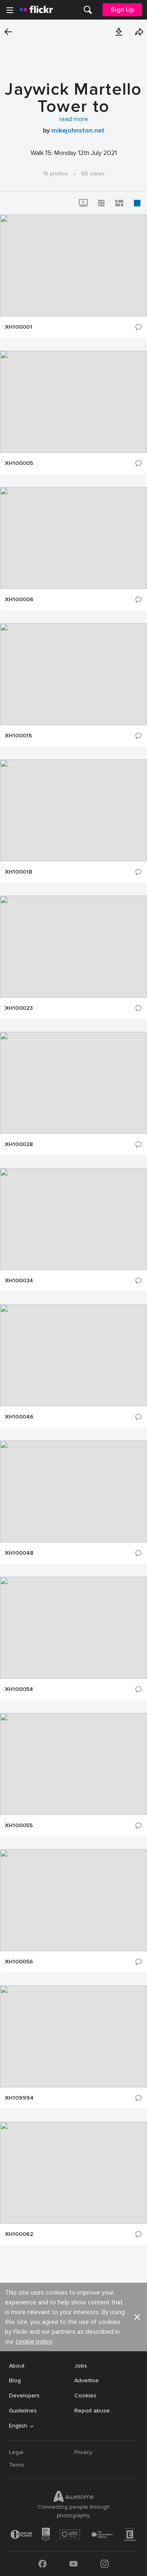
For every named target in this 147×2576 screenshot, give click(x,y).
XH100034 (19, 1281)
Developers (24, 2396)
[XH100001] (73, 266)
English (18, 2426)
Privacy (83, 2452)
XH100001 (19, 327)
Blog (15, 2380)
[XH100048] (73, 1492)
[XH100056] (73, 1900)
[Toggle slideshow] (83, 203)
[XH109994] (73, 2036)
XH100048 (19, 1553)
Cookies (85, 2396)
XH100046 (19, 1417)
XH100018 (19, 872)
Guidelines (23, 2411)
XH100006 (19, 600)
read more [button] (74, 119)
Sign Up (122, 10)
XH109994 (19, 2098)
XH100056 (19, 1962)
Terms (17, 2465)
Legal (16, 2452)
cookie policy (34, 2341)
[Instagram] (105, 2564)
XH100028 (19, 1144)
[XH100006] (73, 538)
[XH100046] (73, 1355)
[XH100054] (73, 1628)
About (17, 2366)
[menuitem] (88, 10)
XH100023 (19, 1008)
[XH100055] (73, 1764)
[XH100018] (73, 810)
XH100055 (19, 1826)
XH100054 (19, 1689)
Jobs (81, 2366)
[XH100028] (73, 1083)
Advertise (87, 2380)
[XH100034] (73, 1219)
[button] (119, 32)
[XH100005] (73, 402)
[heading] (36, 10)
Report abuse (92, 2411)
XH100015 (18, 736)
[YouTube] (73, 2564)
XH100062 (19, 2234)
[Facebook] (42, 2564)
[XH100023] (73, 947)
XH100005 (19, 463)
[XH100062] (73, 2173)
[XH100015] (73, 674)
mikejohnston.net (78, 131)
